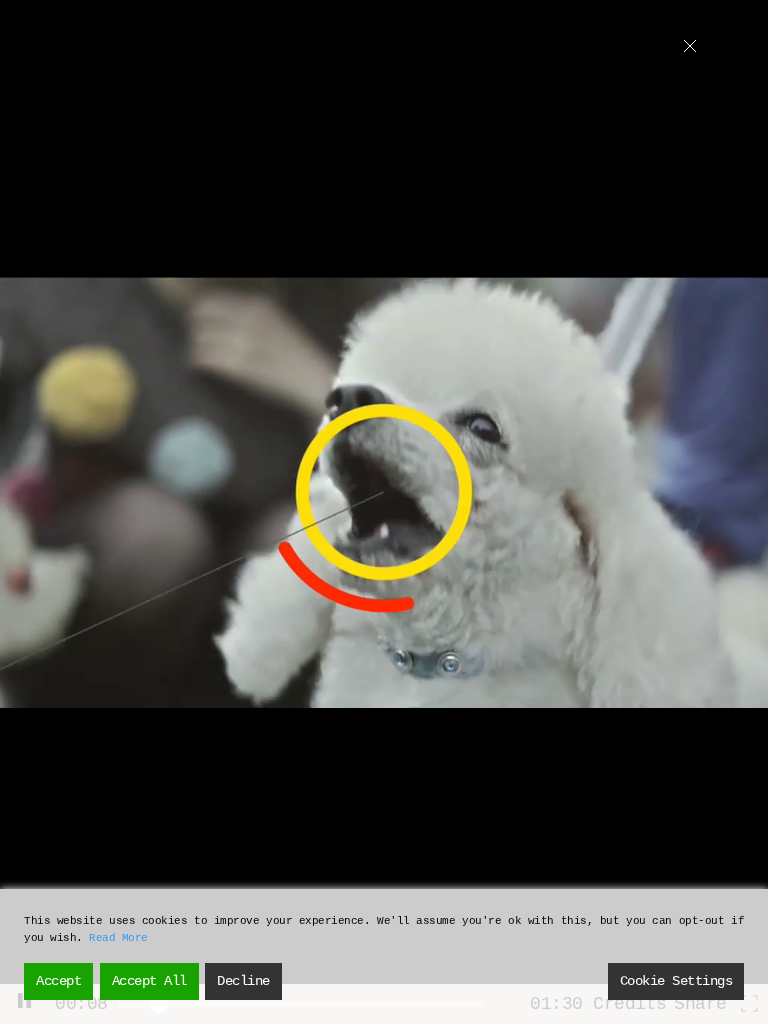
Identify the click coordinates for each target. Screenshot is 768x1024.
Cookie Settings (676, 981)
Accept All (149, 981)
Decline (243, 981)
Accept (58, 981)
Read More (118, 938)
